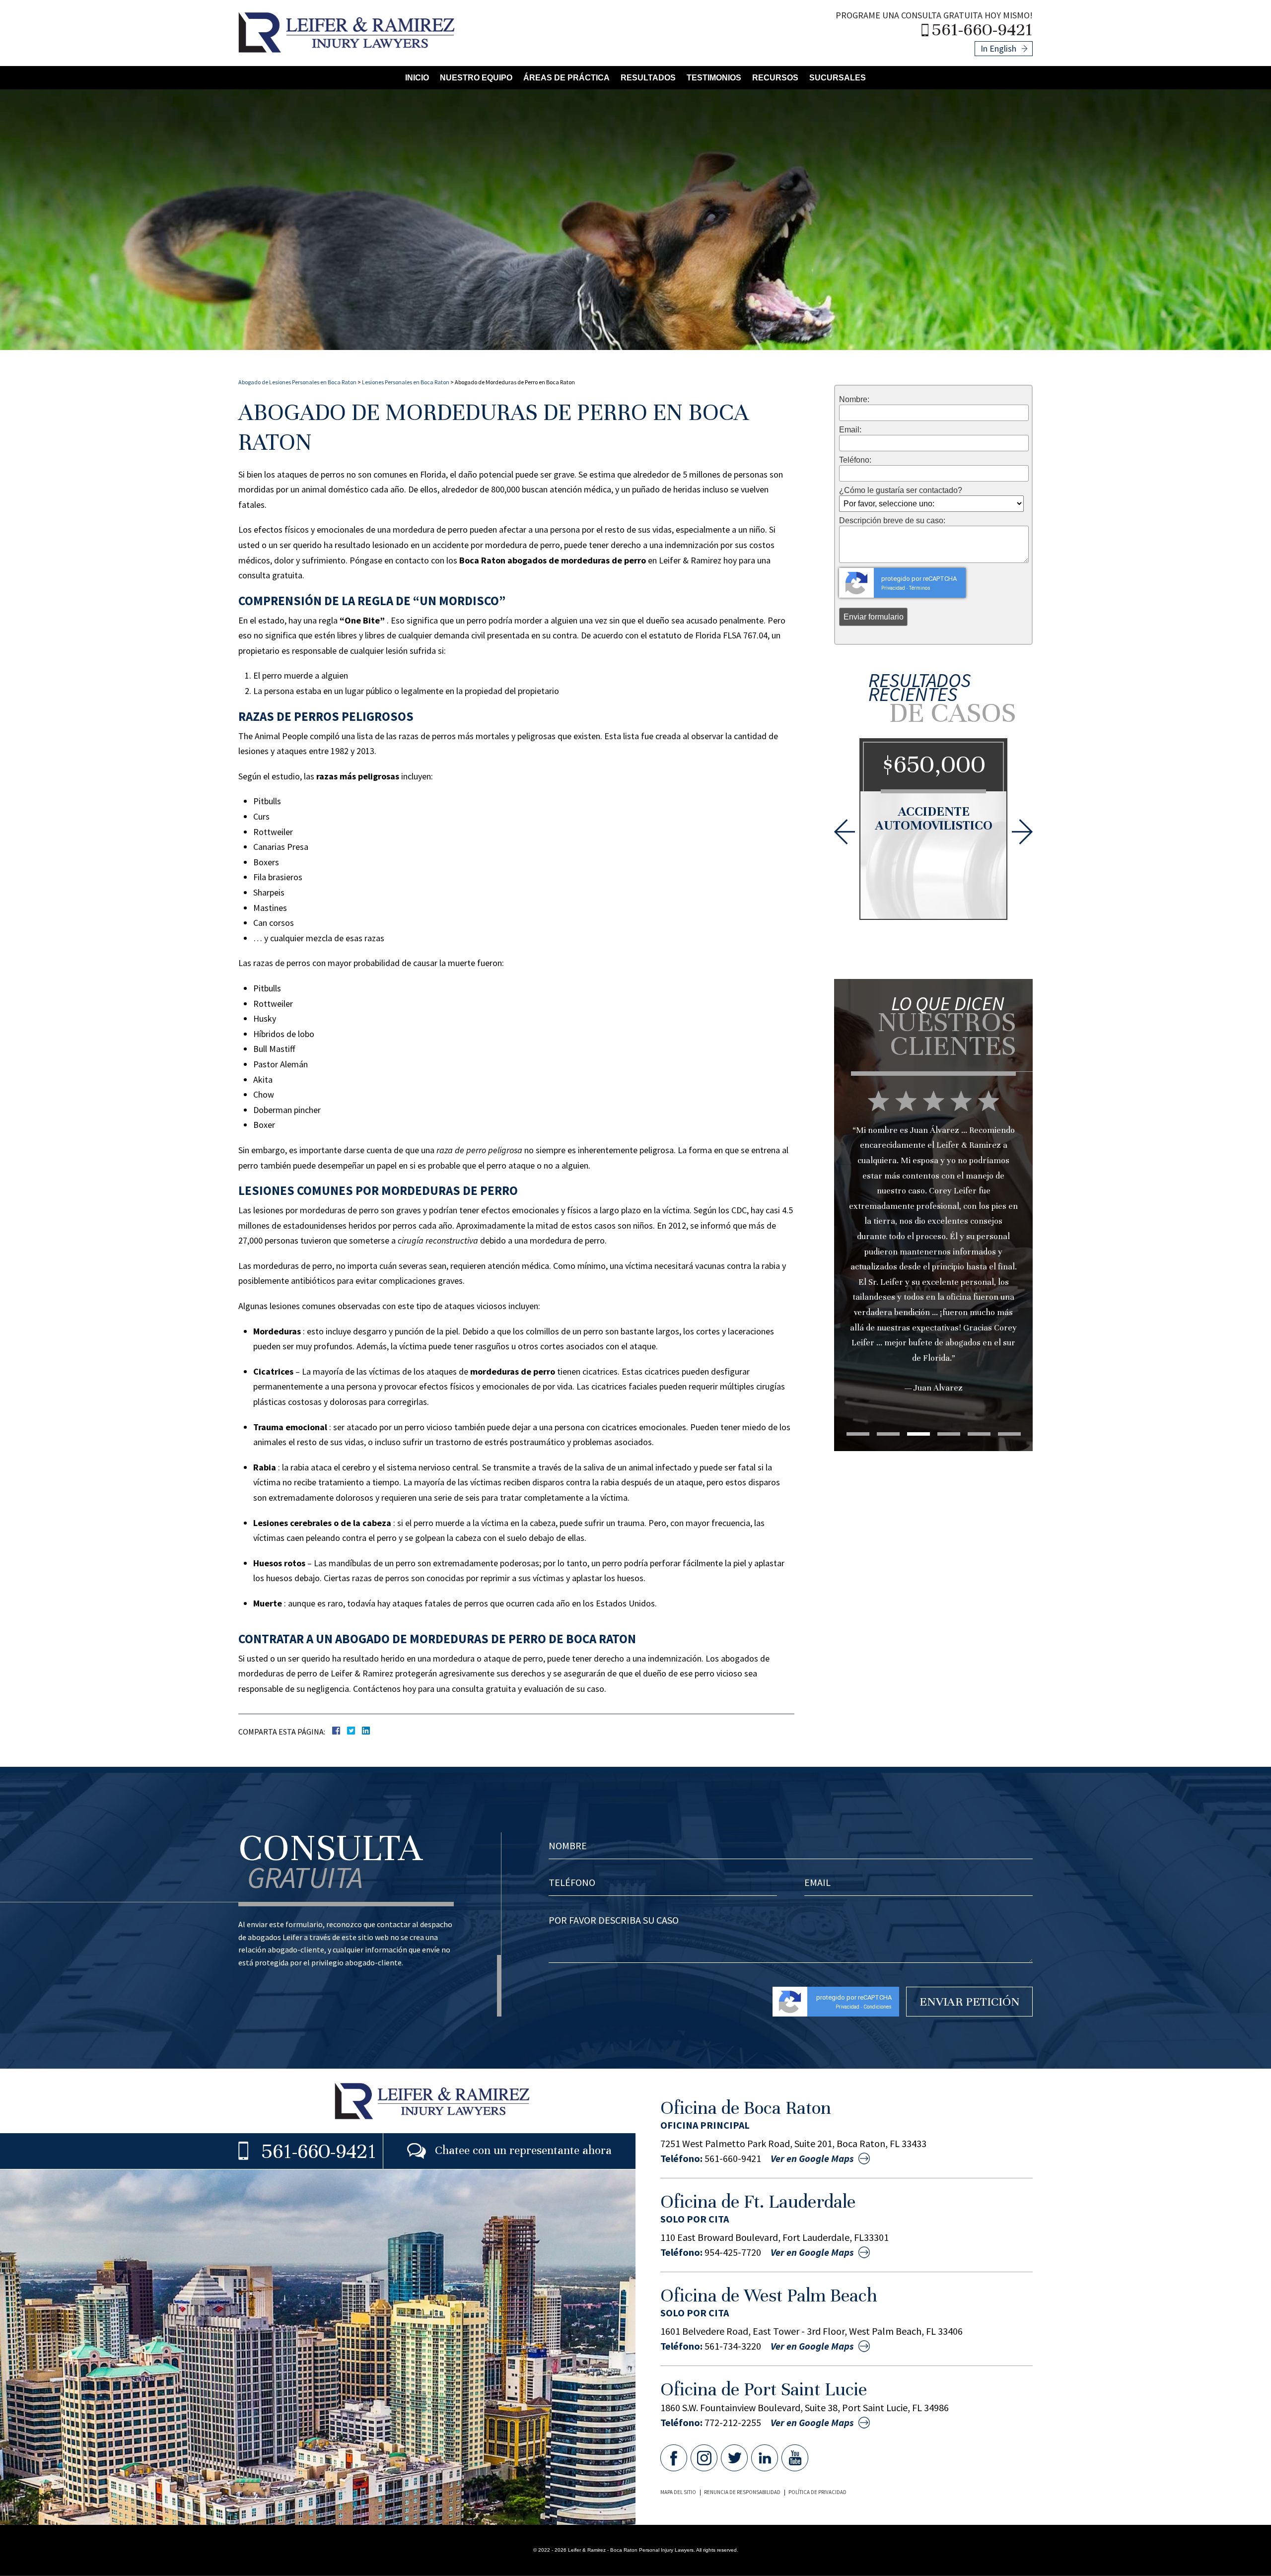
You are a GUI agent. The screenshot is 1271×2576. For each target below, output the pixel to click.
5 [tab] (979, 1434)
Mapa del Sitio (678, 2492)
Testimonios (714, 78)
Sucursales (838, 78)
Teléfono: (855, 460)
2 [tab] (888, 1434)
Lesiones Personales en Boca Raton (406, 382)
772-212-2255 (733, 2423)
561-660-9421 (982, 29)
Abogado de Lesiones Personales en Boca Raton (297, 382)
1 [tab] (858, 1434)
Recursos (775, 78)
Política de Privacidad (817, 2492)
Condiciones (878, 2007)
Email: (850, 430)
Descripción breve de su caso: (892, 521)
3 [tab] (918, 1434)
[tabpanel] (933, 1201)
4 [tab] (949, 1434)
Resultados (648, 78)
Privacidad (893, 588)
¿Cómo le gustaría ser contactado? (901, 490)
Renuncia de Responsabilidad (742, 2492)
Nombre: (854, 400)
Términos (920, 588)
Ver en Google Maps (812, 2158)
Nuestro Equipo (476, 78)
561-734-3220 (733, 2346)
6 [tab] (1009, 1434)
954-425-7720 (733, 2252)
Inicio (417, 78)
